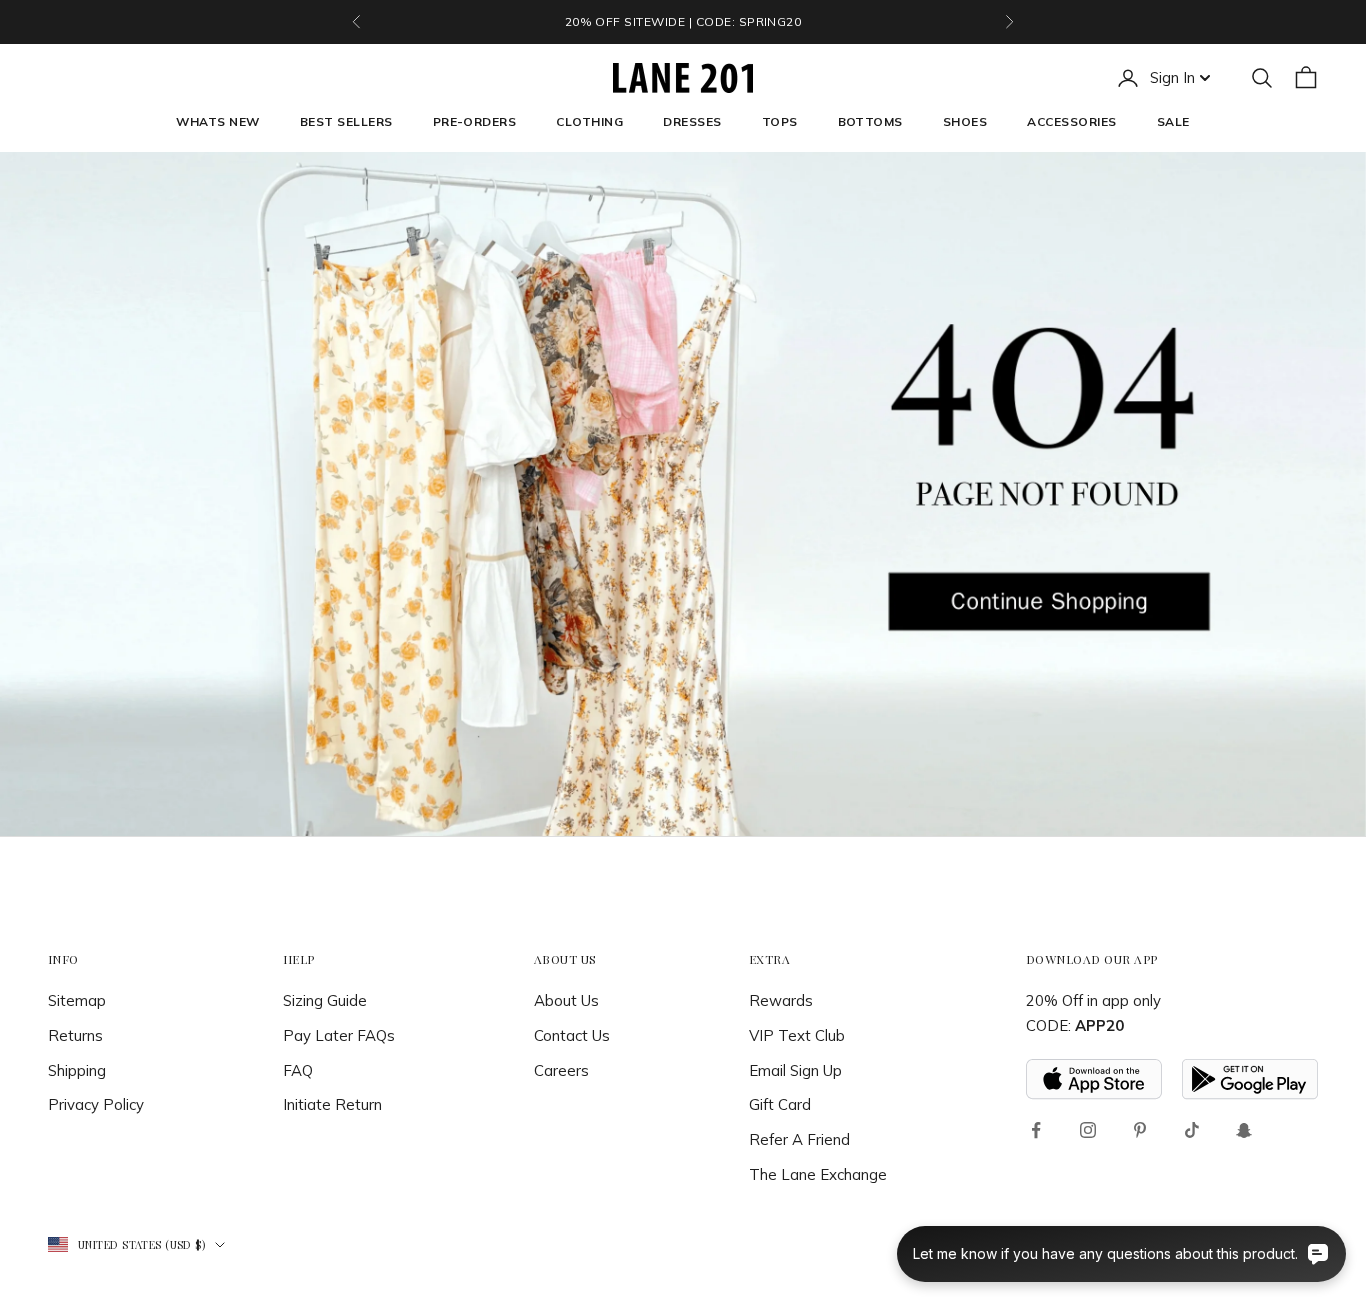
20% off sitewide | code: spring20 (683, 21)
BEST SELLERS (346, 121)
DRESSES (692, 121)
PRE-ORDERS (475, 121)
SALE (1173, 121)
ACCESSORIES (1071, 121)
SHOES (965, 121)
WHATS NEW (217, 121)
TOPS (780, 121)
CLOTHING (589, 121)
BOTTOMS (870, 121)
